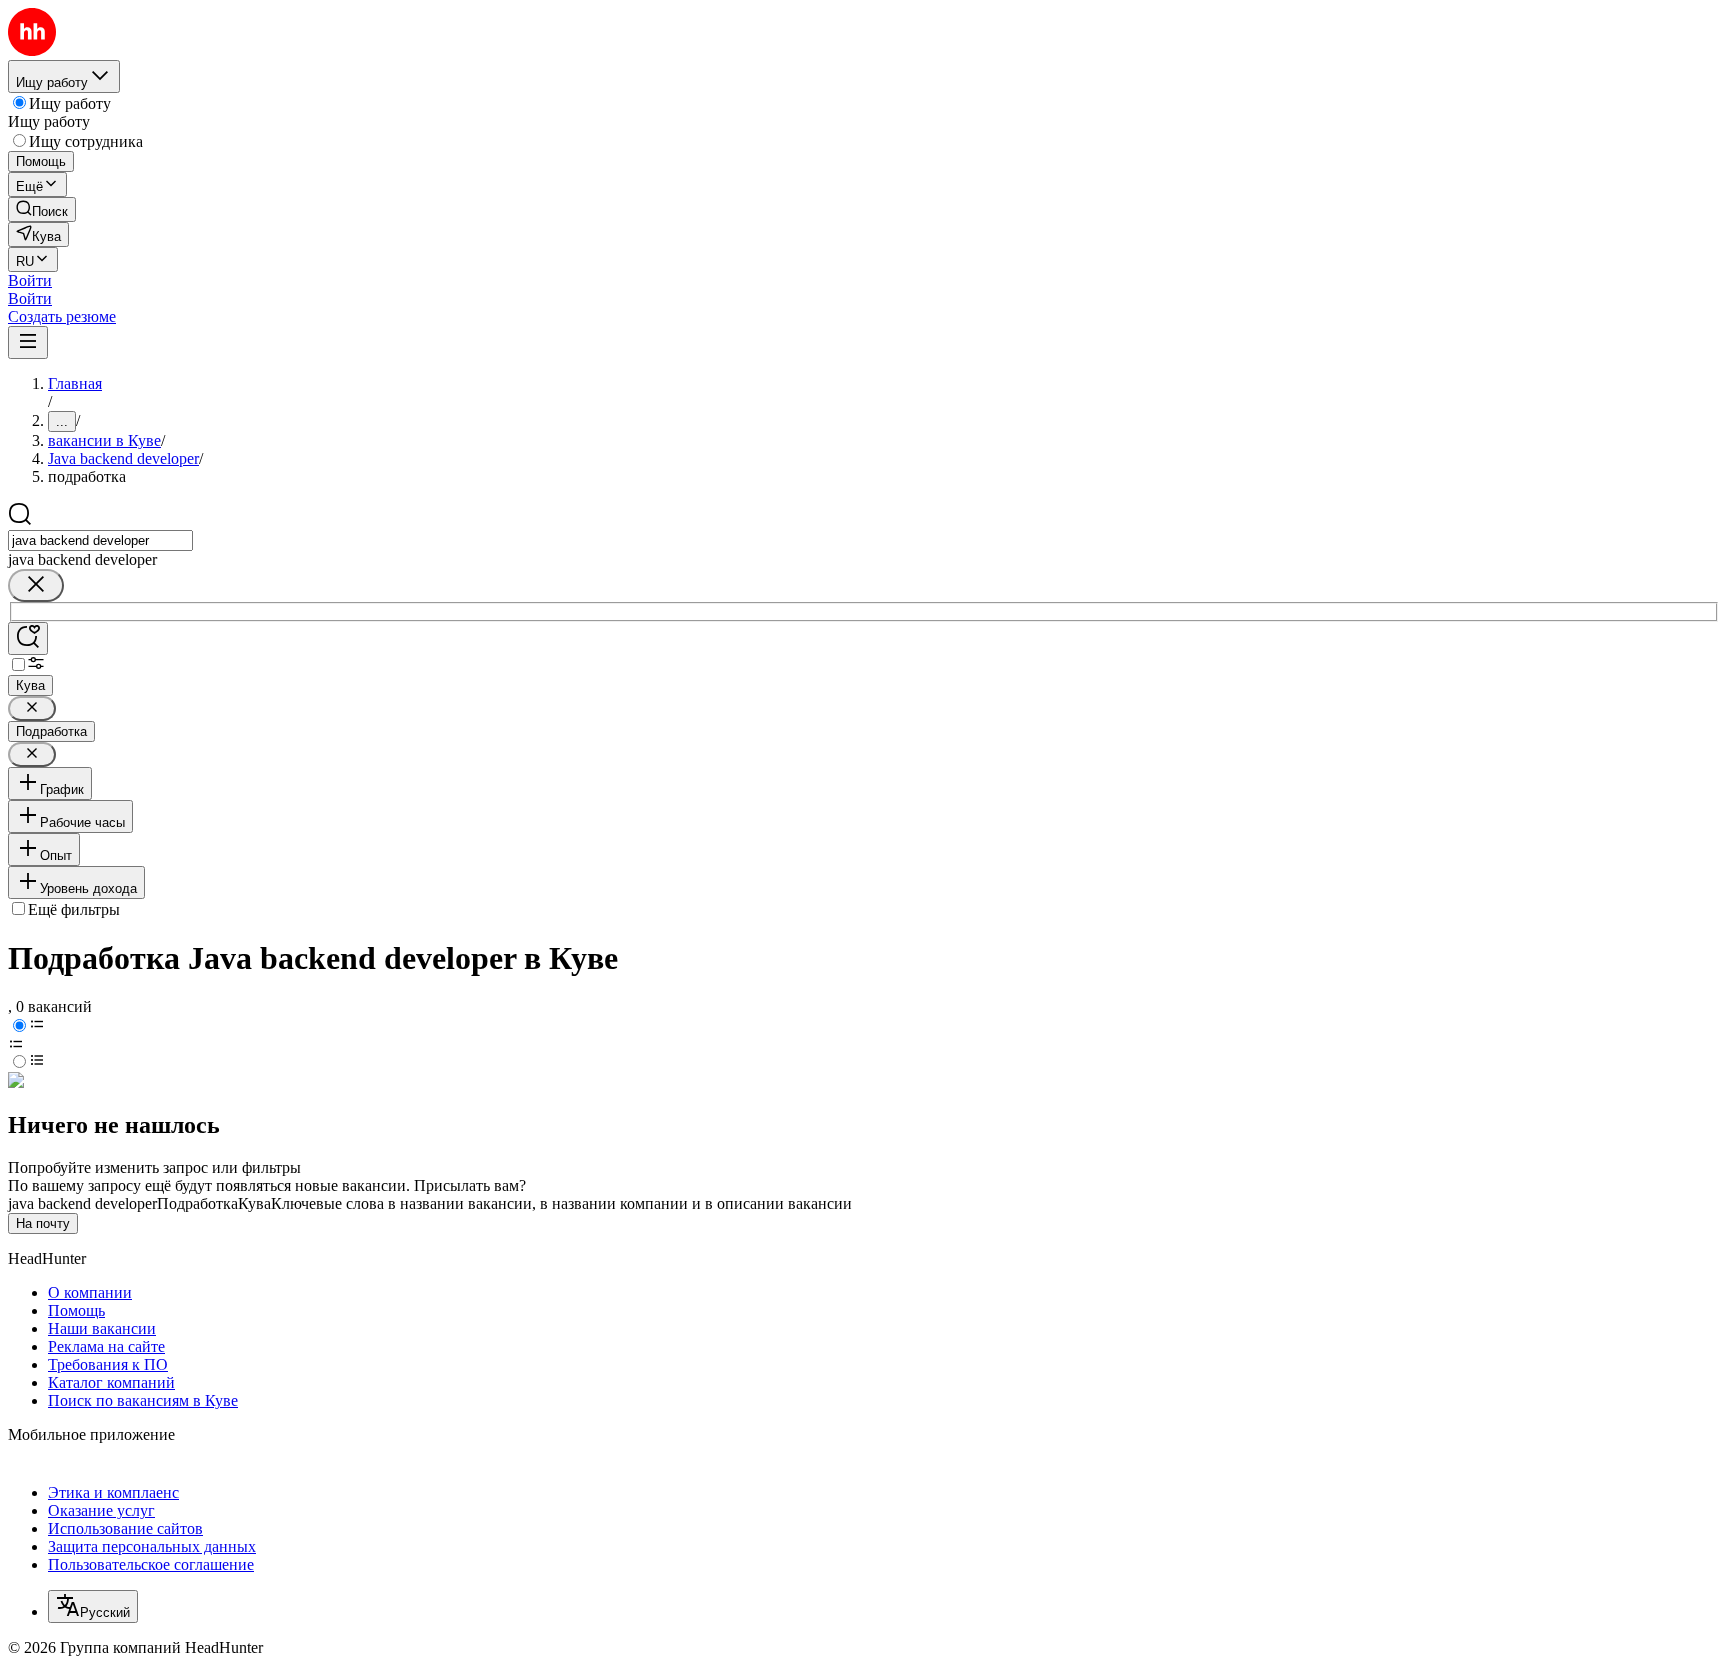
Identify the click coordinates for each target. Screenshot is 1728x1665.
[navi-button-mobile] (28, 342)
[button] (30, 280)
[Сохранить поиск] (28, 638)
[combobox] (100, 540)
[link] (42, 209)
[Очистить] (36, 585)
